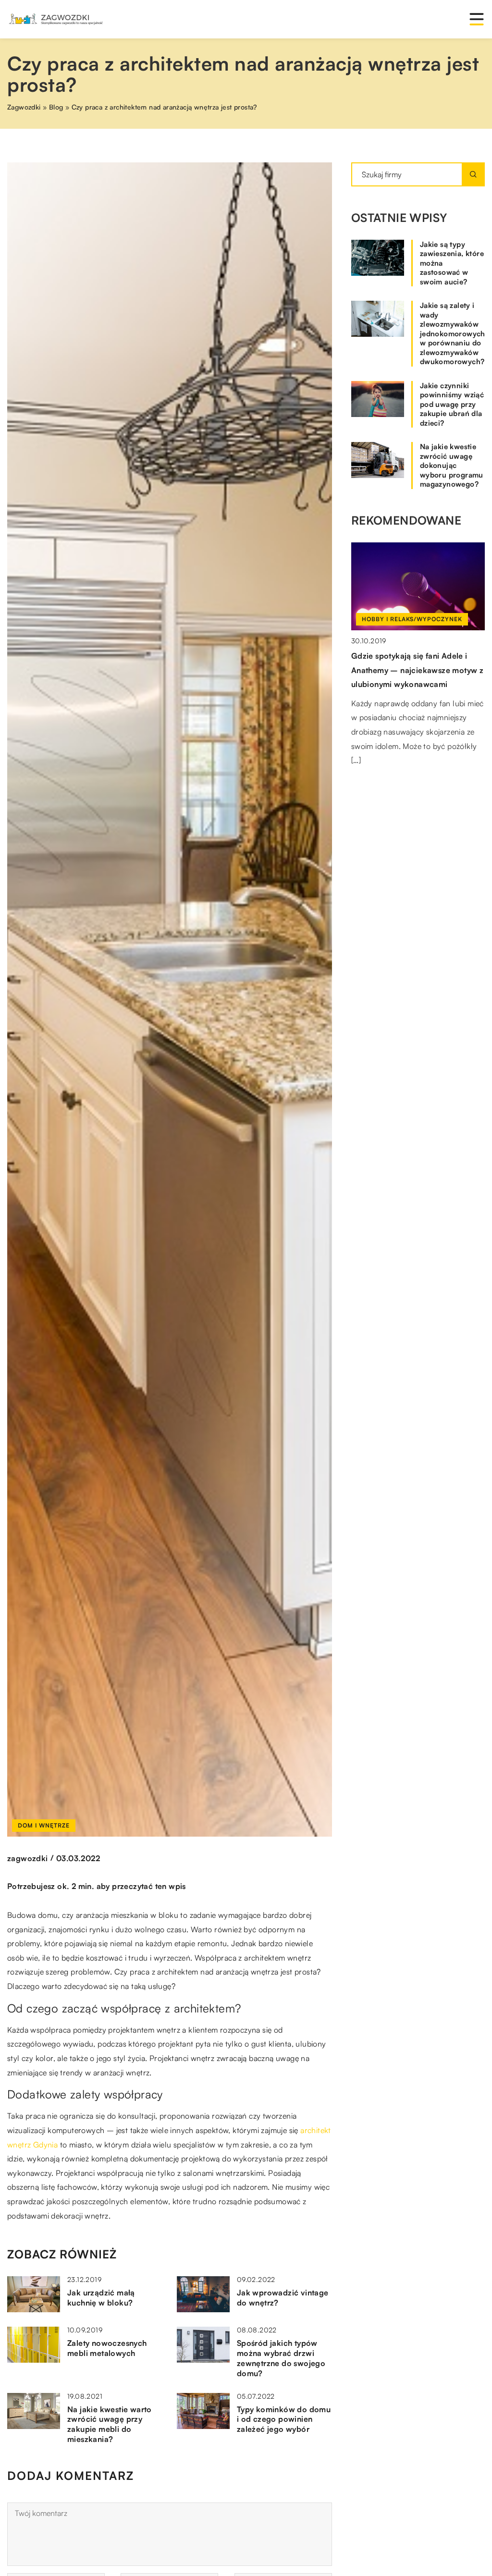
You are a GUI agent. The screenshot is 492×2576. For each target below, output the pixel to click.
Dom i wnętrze (44, 1825)
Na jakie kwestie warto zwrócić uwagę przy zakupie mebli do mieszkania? (110, 2424)
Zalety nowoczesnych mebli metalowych (107, 2348)
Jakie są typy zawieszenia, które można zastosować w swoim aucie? (452, 263)
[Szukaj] (473, 174)
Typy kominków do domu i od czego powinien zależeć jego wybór (284, 2419)
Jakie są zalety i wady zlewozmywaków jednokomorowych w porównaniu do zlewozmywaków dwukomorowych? (452, 333)
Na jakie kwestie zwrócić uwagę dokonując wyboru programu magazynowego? (452, 465)
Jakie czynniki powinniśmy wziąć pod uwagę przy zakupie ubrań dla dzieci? (452, 404)
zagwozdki (28, 1858)
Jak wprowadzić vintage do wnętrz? (283, 2298)
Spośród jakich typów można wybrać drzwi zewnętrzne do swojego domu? (281, 2358)
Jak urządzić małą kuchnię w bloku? (101, 2298)
